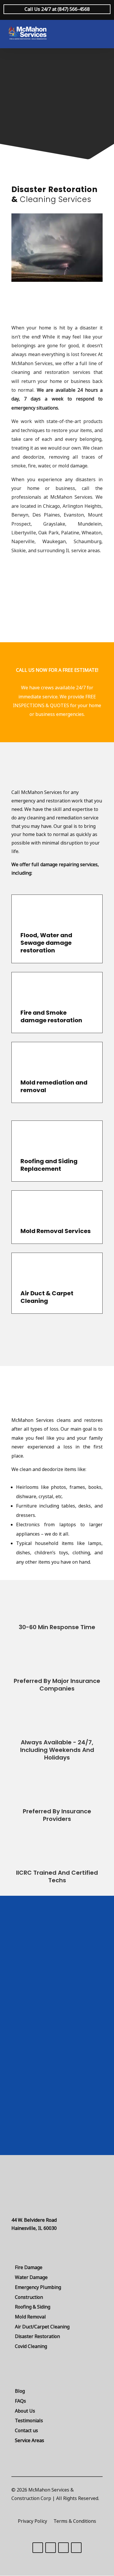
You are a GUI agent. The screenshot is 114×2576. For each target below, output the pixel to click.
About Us (25, 2411)
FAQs (20, 2401)
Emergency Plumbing (38, 2287)
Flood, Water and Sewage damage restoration (46, 943)
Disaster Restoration (37, 2336)
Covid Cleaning (31, 2346)
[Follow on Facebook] (51, 2548)
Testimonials (29, 2420)
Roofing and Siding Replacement (49, 1165)
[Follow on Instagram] (63, 2548)
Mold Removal (30, 2317)
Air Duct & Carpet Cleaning (47, 1297)
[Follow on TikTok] (38, 2548)
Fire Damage (29, 2267)
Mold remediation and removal (54, 1086)
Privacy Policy (32, 2522)
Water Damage (31, 2277)
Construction (29, 2297)
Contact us (26, 2430)
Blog (20, 2391)
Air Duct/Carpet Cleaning (42, 2327)
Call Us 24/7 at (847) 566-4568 (57, 9)
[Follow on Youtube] (76, 2548)
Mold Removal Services (56, 1231)
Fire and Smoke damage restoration (51, 1016)
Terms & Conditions (75, 2522)
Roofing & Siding (33, 2307)
